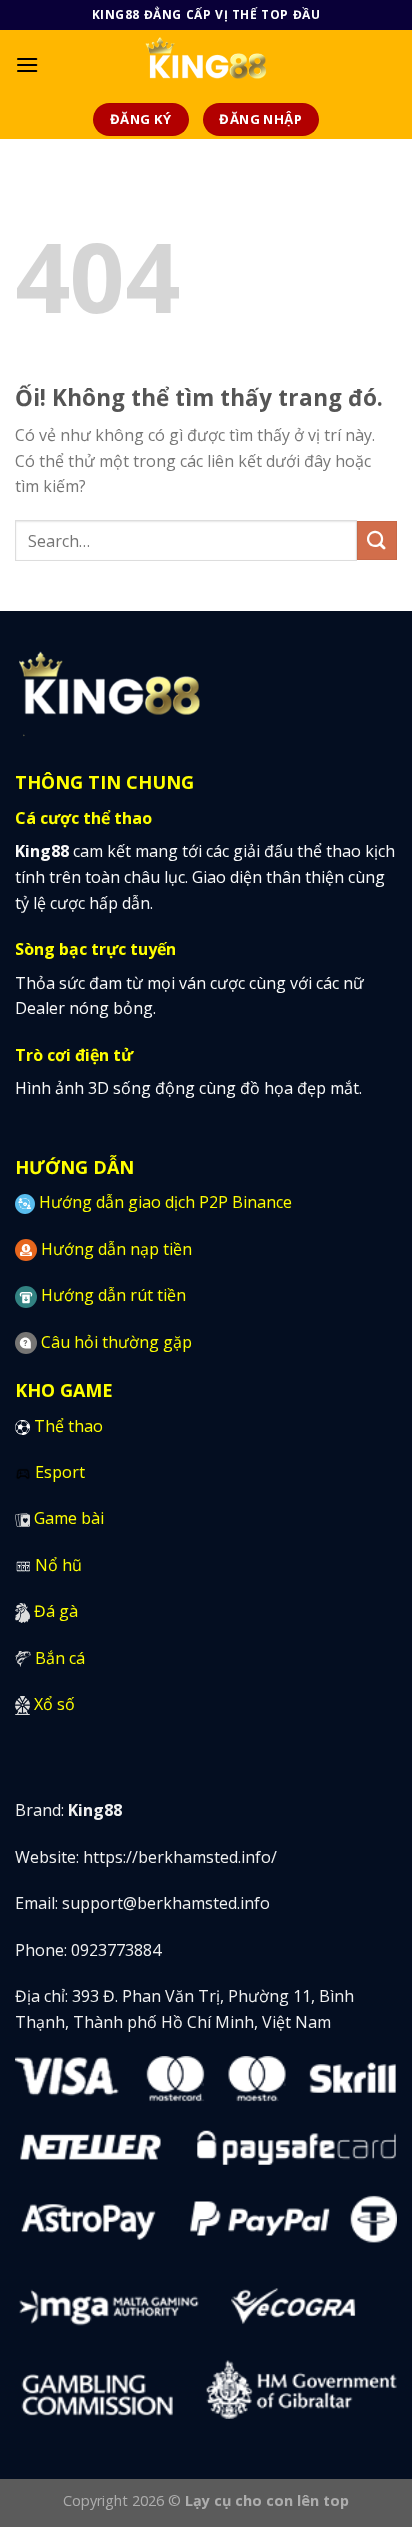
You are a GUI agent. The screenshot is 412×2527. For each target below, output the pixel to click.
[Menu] (27, 64)
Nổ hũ (58, 1565)
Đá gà (56, 1611)
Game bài (69, 1518)
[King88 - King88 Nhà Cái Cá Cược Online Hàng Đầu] (206, 65)
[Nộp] (377, 540)
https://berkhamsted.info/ (180, 1857)
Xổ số (54, 1704)
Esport (60, 1472)
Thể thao (68, 1426)
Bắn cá (60, 1658)
